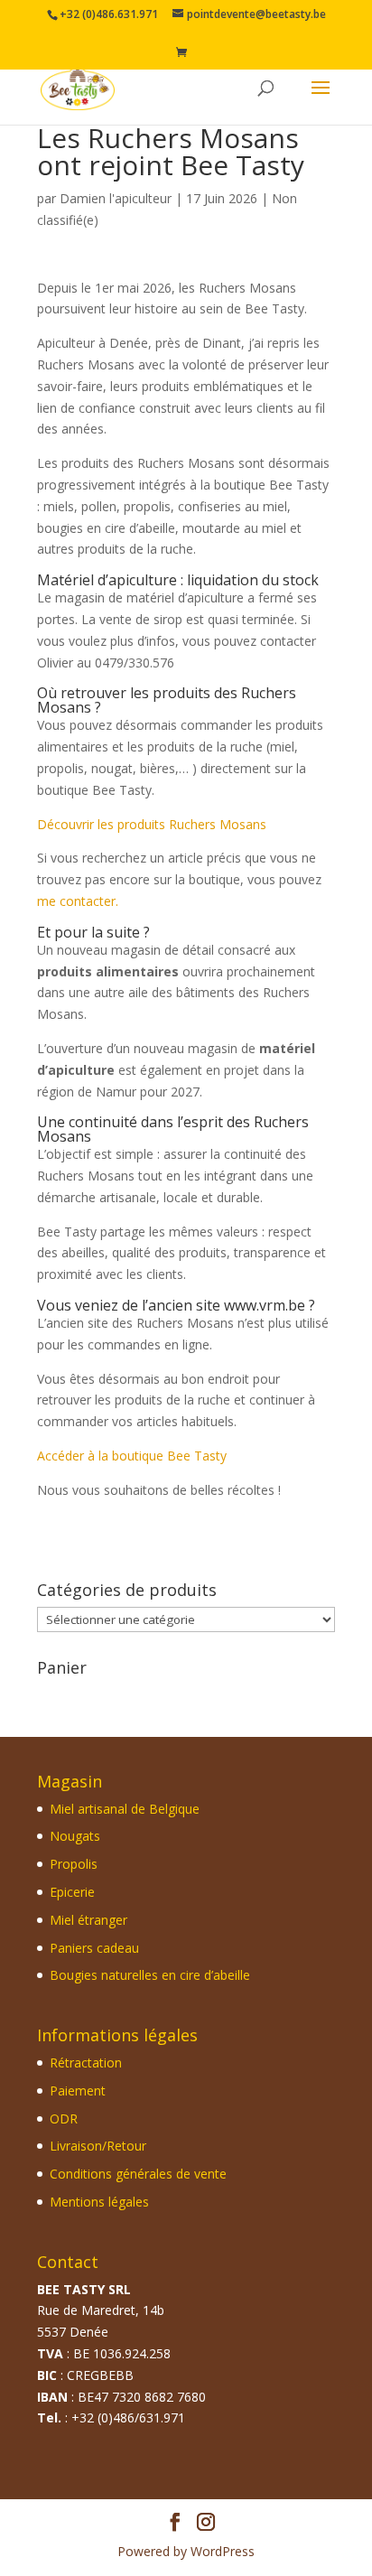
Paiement (78, 2091)
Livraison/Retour (98, 2147)
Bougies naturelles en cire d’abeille (150, 1976)
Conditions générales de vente (138, 2175)
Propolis (74, 1865)
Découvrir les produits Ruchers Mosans (152, 824)
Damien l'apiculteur (116, 198)
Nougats (75, 1837)
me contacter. (78, 901)
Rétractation (86, 2063)
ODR (64, 2119)
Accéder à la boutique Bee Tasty (132, 1456)
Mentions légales (99, 2202)
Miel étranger (88, 1920)
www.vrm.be (265, 1305)
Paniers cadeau (94, 1948)
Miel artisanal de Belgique (125, 1809)
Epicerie (72, 1892)
